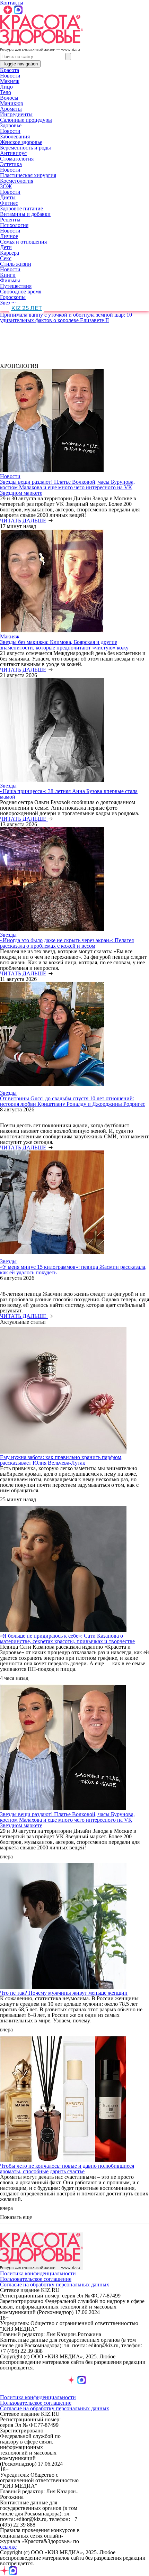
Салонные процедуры (26, 120)
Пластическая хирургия (28, 175)
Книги (8, 275)
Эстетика (11, 164)
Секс (6, 258)
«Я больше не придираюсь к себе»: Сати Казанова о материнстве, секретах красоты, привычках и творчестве (67, 1639)
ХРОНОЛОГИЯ (19, 366)
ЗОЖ (6, 186)
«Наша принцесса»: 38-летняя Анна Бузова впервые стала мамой (69, 794)
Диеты (8, 197)
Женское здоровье (21, 142)
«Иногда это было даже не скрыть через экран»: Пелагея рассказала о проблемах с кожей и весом (67, 943)
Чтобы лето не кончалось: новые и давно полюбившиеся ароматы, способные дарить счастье (67, 2169)
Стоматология (17, 159)
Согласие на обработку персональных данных (55, 2284)
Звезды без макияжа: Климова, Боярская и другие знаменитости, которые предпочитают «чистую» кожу (64, 645)
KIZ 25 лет (27, 308)
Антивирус (13, 153)
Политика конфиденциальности (38, 2273)
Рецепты (10, 220)
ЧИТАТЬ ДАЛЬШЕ (24, 521)
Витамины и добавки (25, 214)
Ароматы (11, 109)
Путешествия (16, 286)
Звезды (8, 303)
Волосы (9, 98)
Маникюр (12, 103)
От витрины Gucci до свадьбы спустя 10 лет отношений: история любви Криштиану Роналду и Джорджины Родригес (73, 1101)
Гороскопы (13, 297)
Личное (9, 236)
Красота (10, 70)
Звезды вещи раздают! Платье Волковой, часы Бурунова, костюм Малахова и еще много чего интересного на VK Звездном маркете (67, 487)
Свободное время (21, 292)
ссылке (8, 2547)
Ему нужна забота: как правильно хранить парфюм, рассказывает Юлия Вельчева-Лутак (61, 1460)
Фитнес (9, 203)
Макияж (10, 81)
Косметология (17, 181)
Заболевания (15, 136)
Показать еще (16, 2217)
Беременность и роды (25, 148)
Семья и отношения (23, 242)
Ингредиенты (16, 114)
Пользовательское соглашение (36, 2279)
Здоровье (11, 125)
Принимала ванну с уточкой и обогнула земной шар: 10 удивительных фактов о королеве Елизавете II (66, 317)
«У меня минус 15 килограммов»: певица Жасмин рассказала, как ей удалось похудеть (73, 1270)
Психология (14, 225)
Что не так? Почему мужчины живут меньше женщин (64, 1993)
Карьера (10, 253)
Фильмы (10, 280)
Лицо (6, 87)
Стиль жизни (16, 264)
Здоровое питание (21, 208)
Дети (6, 247)
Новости (10, 76)
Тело (6, 92)
